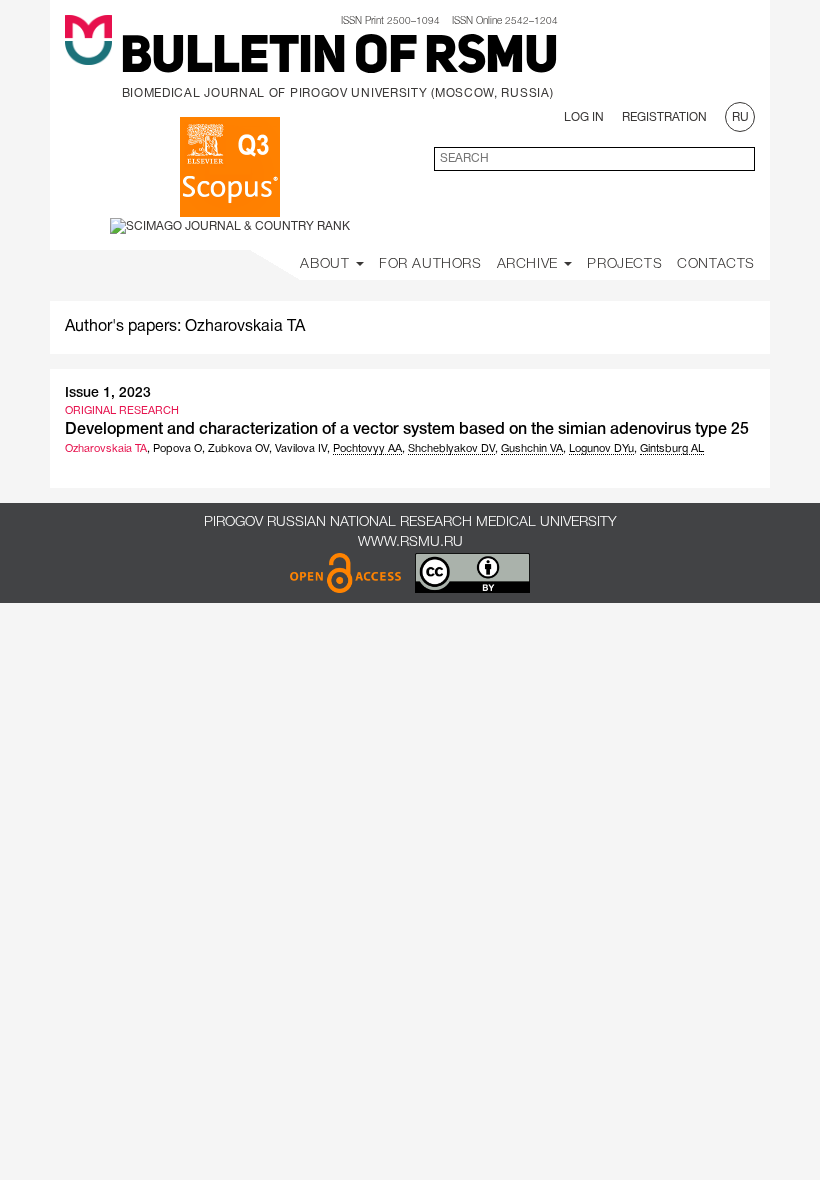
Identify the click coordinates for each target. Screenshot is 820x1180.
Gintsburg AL (672, 449)
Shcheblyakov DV (451, 449)
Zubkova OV (238, 449)
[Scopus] (230, 167)
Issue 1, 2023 (108, 393)
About (327, 264)
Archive (530, 264)
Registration (664, 117)
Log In (584, 117)
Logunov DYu (601, 449)
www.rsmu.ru (410, 542)
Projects (624, 264)
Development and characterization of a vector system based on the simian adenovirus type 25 (407, 430)
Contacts (716, 264)
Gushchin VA (532, 449)
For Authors (430, 264)
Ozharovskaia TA (106, 449)
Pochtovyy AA (367, 449)
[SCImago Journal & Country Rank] (230, 225)
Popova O (177, 449)
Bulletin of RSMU (339, 59)
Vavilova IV (301, 449)
